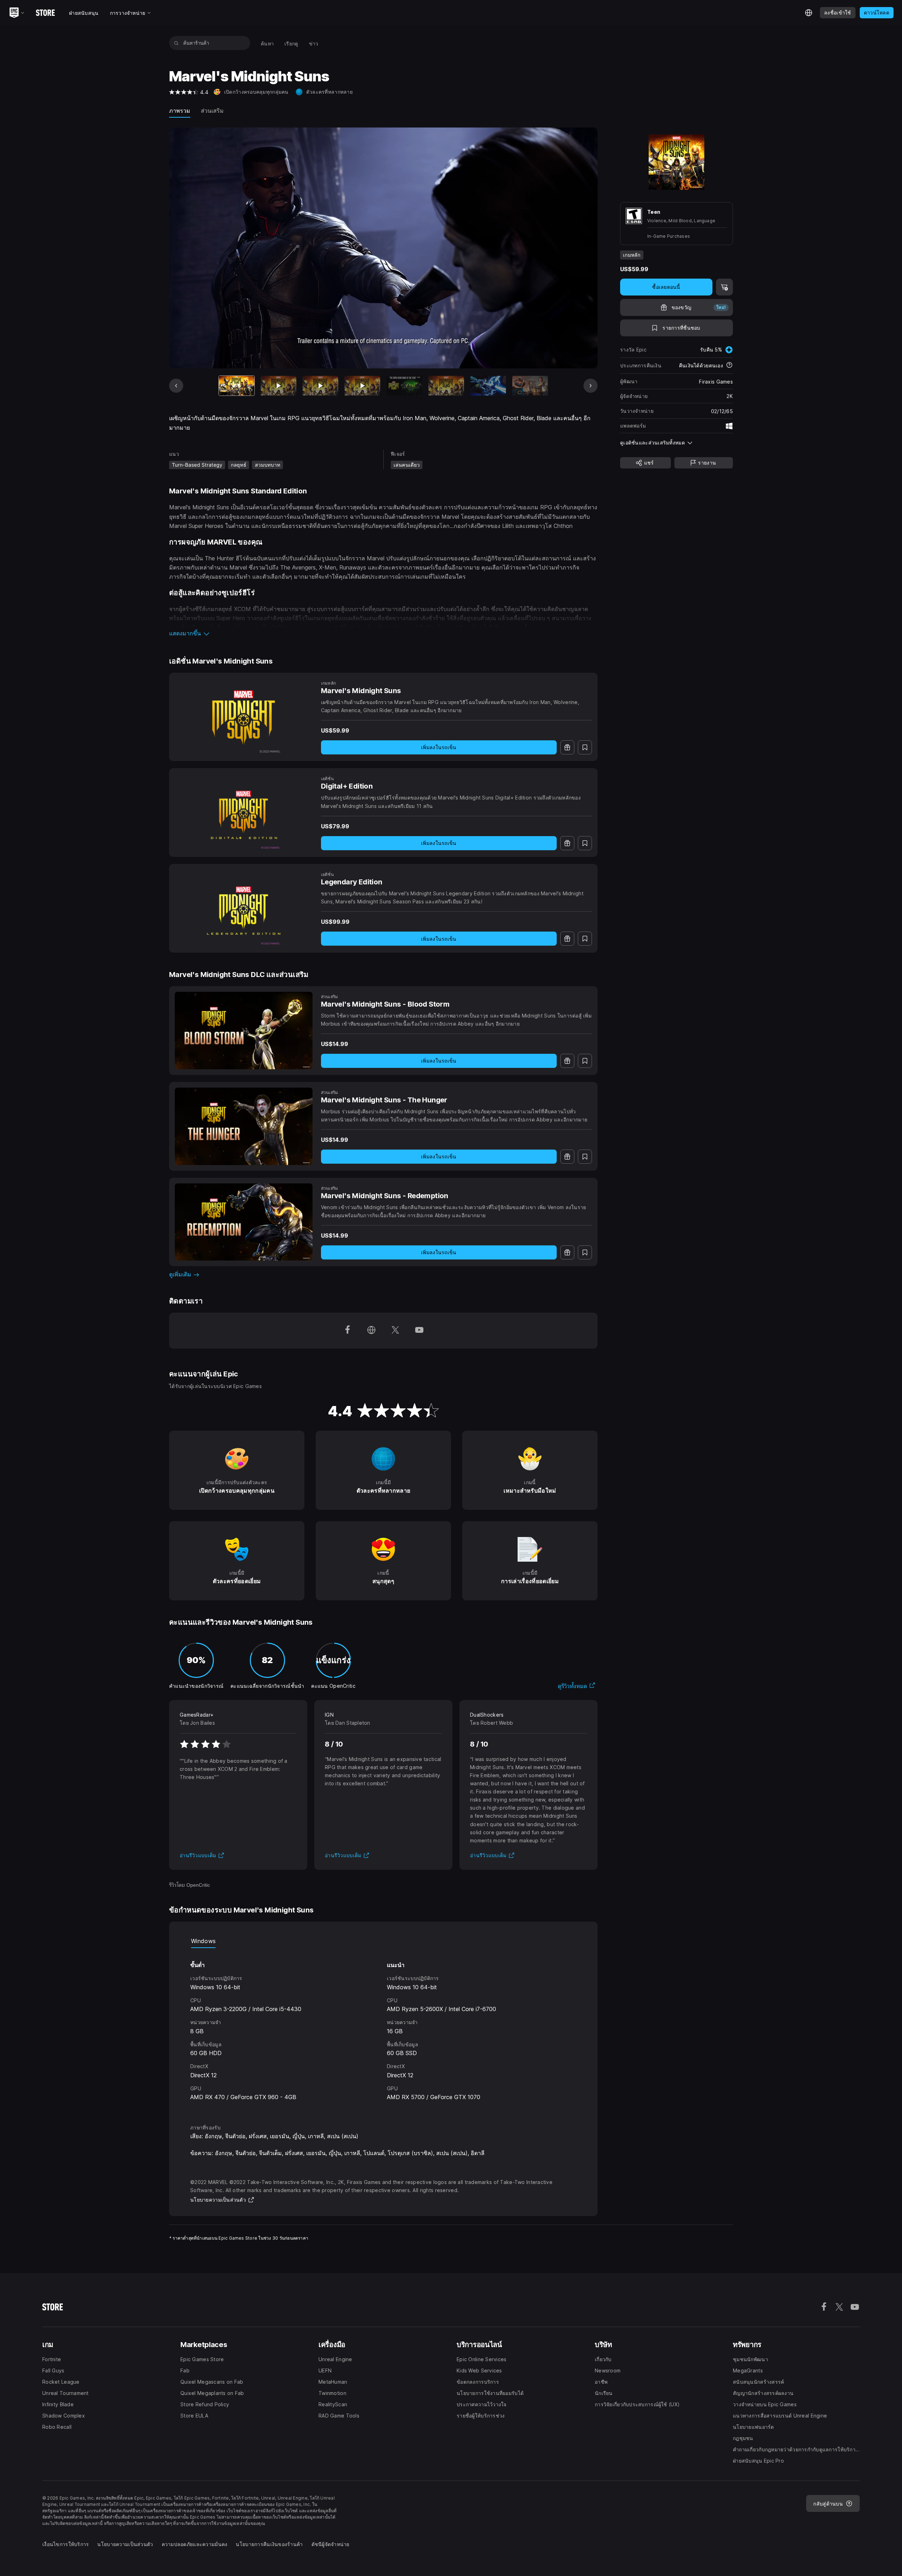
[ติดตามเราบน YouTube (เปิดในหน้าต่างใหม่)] (419, 1331)
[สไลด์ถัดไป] (591, 386)
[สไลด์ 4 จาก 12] (362, 386)
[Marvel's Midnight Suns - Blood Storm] (244, 1031)
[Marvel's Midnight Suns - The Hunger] (244, 1126)
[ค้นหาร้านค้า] (176, 43)
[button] (383, 633)
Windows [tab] (203, 1941)
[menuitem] (267, 43)
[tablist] (383, 1941)
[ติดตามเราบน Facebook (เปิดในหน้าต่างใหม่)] (347, 1331)
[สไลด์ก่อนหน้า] (176, 386)
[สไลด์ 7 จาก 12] (488, 386)
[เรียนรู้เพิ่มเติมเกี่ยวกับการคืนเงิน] (729, 366)
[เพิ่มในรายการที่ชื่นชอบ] (585, 747)
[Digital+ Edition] (244, 813)
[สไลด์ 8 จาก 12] (530, 386)
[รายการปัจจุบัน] (237, 386)
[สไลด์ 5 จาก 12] (404, 386)
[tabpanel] (383, 2030)
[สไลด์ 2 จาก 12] (279, 386)
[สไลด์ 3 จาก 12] (320, 386)
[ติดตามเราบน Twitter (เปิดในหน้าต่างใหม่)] (395, 1331)
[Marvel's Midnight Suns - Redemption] (244, 1222)
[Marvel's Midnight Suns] (244, 717)
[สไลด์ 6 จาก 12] (446, 386)
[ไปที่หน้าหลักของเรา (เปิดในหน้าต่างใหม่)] (371, 1331)
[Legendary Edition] (244, 908)
